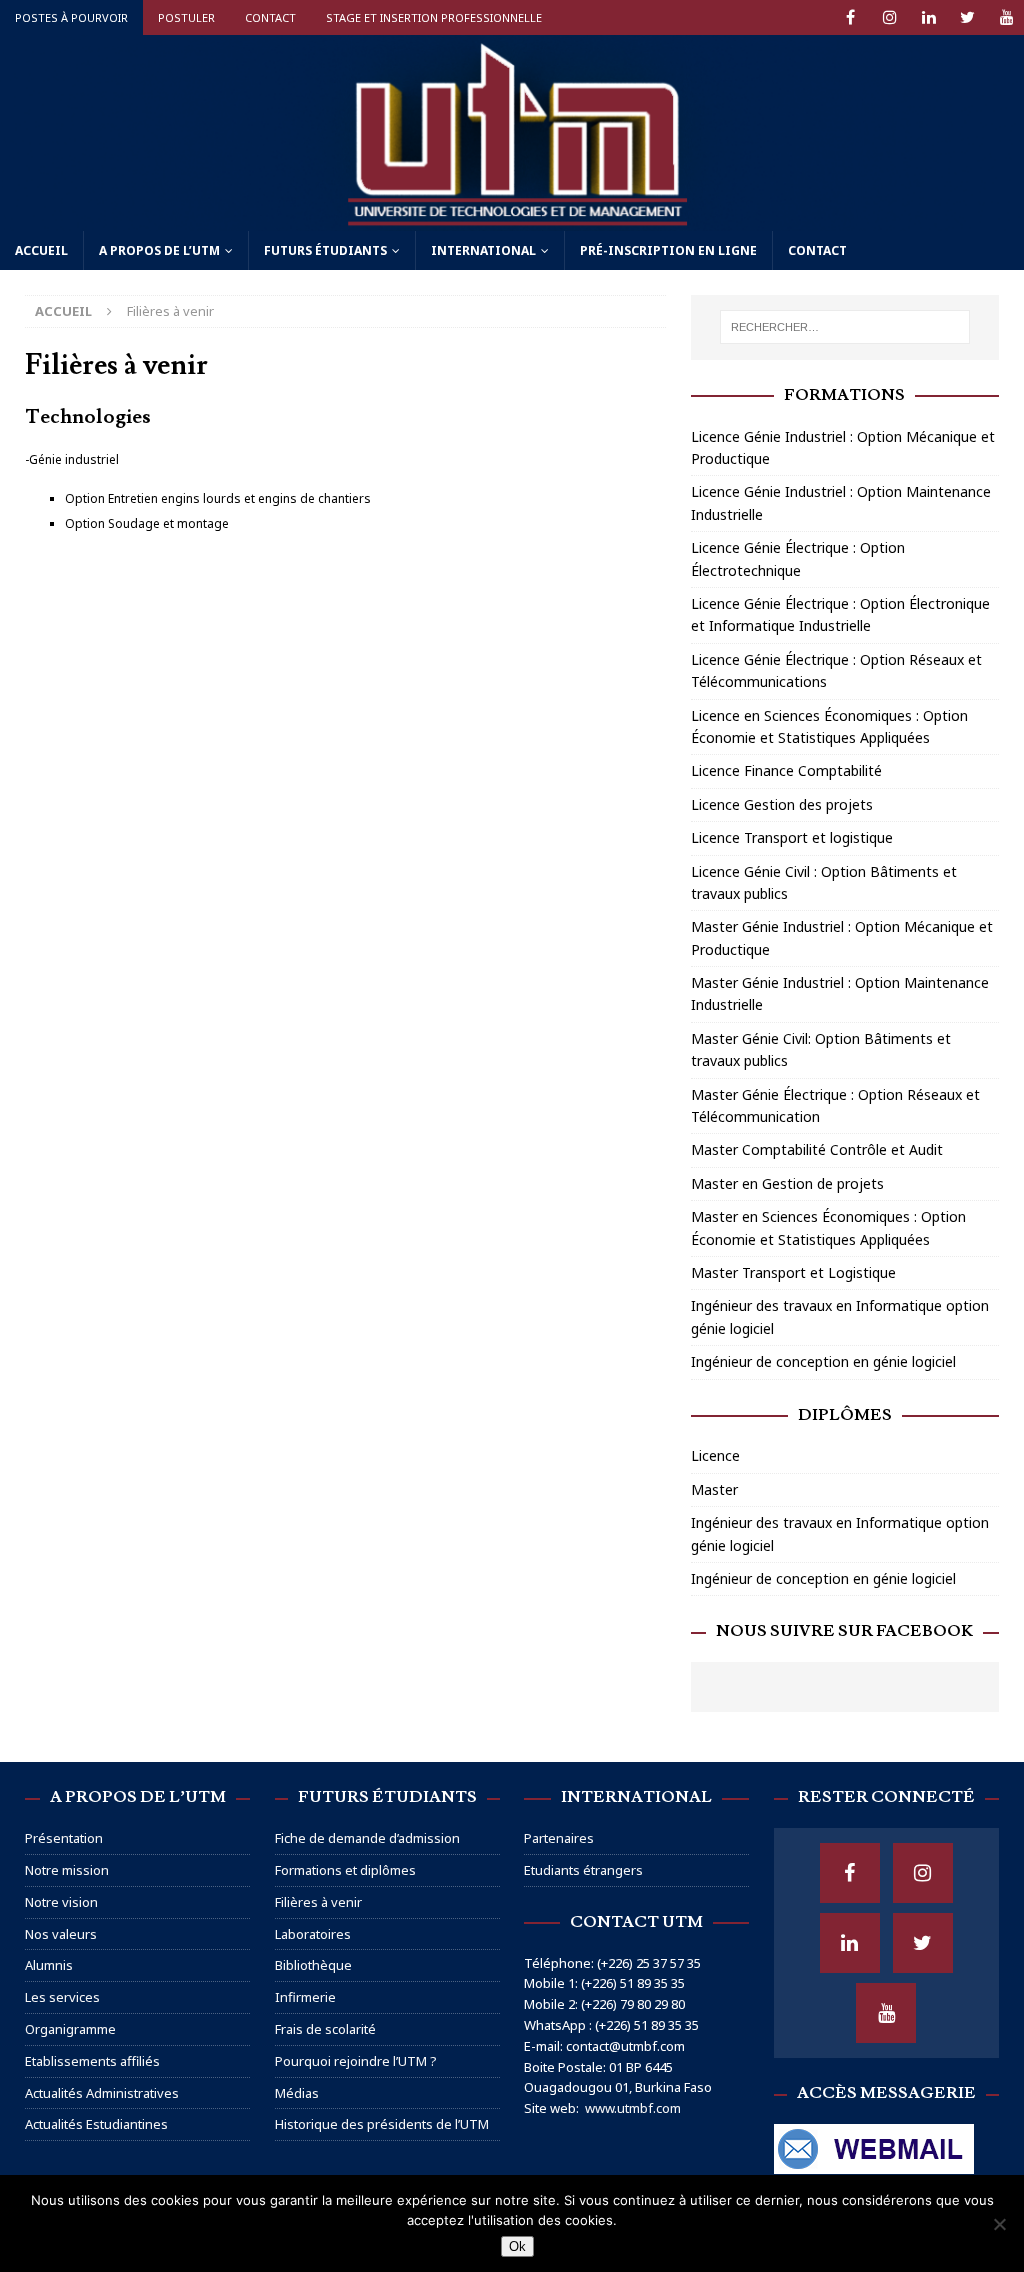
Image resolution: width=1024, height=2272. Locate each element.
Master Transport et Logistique (793, 1272)
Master (714, 1489)
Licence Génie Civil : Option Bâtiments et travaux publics (824, 882)
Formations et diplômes (345, 1870)
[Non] (999, 2224)
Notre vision (61, 1902)
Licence (715, 1455)
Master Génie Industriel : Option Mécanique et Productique (842, 937)
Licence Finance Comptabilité (786, 770)
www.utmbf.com (633, 2108)
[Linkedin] (928, 17)
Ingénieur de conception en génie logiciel (823, 1361)
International (483, 250)
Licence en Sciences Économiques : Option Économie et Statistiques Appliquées (829, 726)
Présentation (64, 1838)
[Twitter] (967, 17)
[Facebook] (850, 17)
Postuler (186, 17)
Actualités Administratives (102, 2093)
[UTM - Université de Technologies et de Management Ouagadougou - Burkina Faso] (512, 218)
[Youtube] (1006, 17)
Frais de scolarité (325, 2029)
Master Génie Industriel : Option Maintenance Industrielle (840, 993)
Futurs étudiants (325, 250)
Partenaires (559, 1838)
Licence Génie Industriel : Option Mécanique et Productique (843, 447)
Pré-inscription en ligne (668, 250)
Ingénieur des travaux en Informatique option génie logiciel (840, 1316)
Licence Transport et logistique (792, 837)
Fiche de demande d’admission (367, 1838)
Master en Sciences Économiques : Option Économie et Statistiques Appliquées (828, 1227)
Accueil (41, 250)
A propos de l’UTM (159, 250)
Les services (62, 1997)
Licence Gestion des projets (782, 804)
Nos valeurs (61, 1934)
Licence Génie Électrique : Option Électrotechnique (798, 558)
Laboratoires (313, 1934)
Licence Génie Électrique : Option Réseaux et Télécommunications (836, 670)
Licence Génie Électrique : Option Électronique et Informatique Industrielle (840, 614)
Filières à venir (318, 1902)
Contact (270, 17)
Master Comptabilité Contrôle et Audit (817, 1149)
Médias (297, 2093)
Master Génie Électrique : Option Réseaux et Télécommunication (835, 1105)
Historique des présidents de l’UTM (382, 2124)
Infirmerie (305, 1997)
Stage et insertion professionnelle (434, 17)
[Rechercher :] (845, 327)
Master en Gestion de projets (787, 1183)
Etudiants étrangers (583, 1870)
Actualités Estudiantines (96, 2124)
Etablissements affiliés (92, 2061)
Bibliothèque (313, 1965)
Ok (517, 2246)
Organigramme (70, 2029)
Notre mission (67, 1870)
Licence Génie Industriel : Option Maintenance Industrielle (841, 502)
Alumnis (49, 1965)
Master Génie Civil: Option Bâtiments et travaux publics (821, 1049)
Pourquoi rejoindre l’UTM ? (356, 2061)
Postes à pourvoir (71, 17)
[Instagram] (889, 17)
